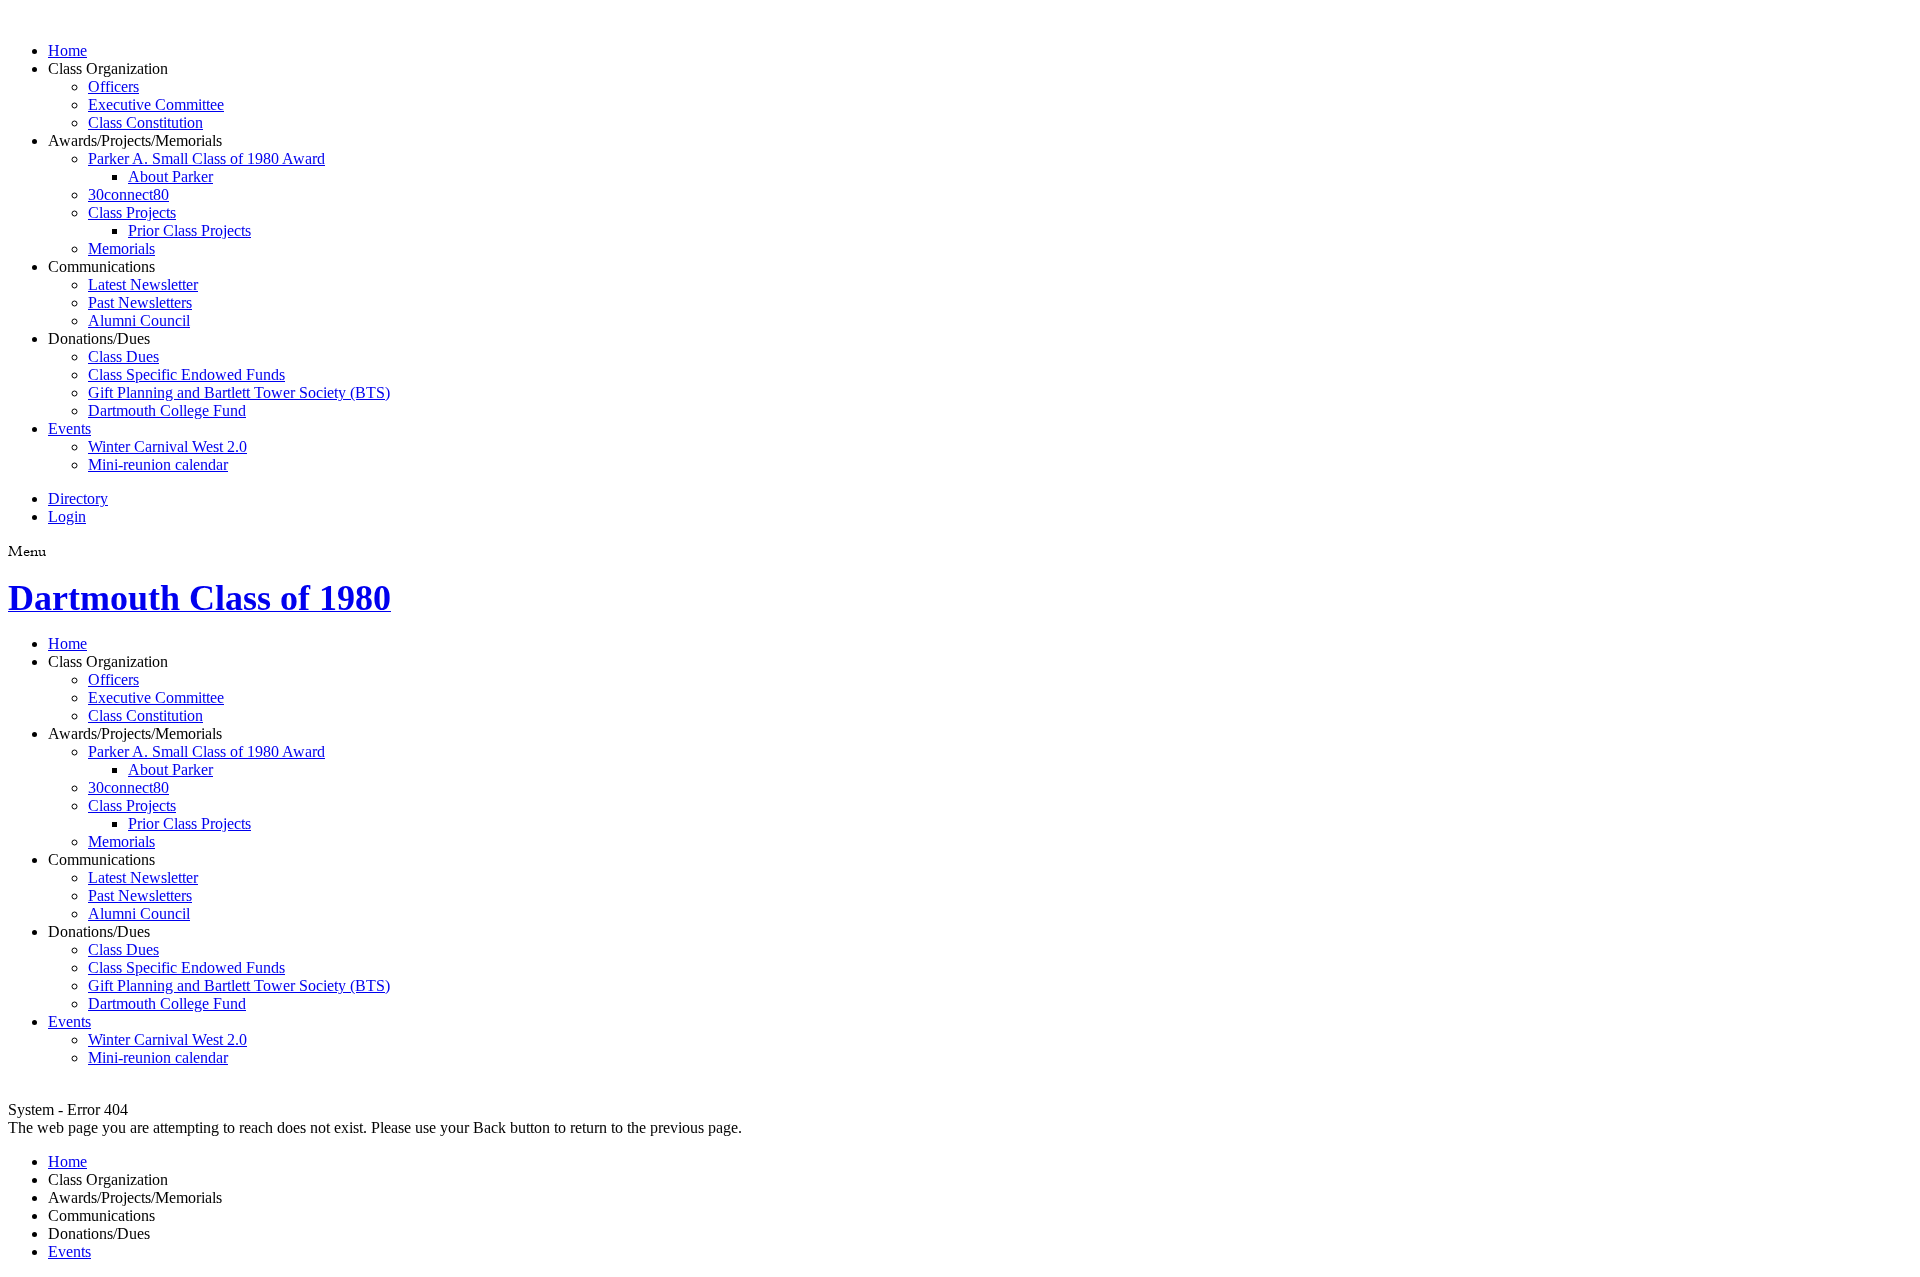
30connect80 (128, 194)
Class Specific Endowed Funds (186, 374)
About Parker (170, 176)
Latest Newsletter (143, 284)
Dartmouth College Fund (167, 410)
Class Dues (123, 356)
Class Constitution (145, 122)
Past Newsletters (140, 302)
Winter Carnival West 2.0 (167, 446)
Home (67, 50)
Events (69, 428)
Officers (113, 86)
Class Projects (132, 212)
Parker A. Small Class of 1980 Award (206, 158)
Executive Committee (156, 104)
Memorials (121, 248)
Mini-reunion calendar (158, 464)
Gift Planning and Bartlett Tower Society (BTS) (239, 392)
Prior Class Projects (189, 230)
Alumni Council (139, 320)
